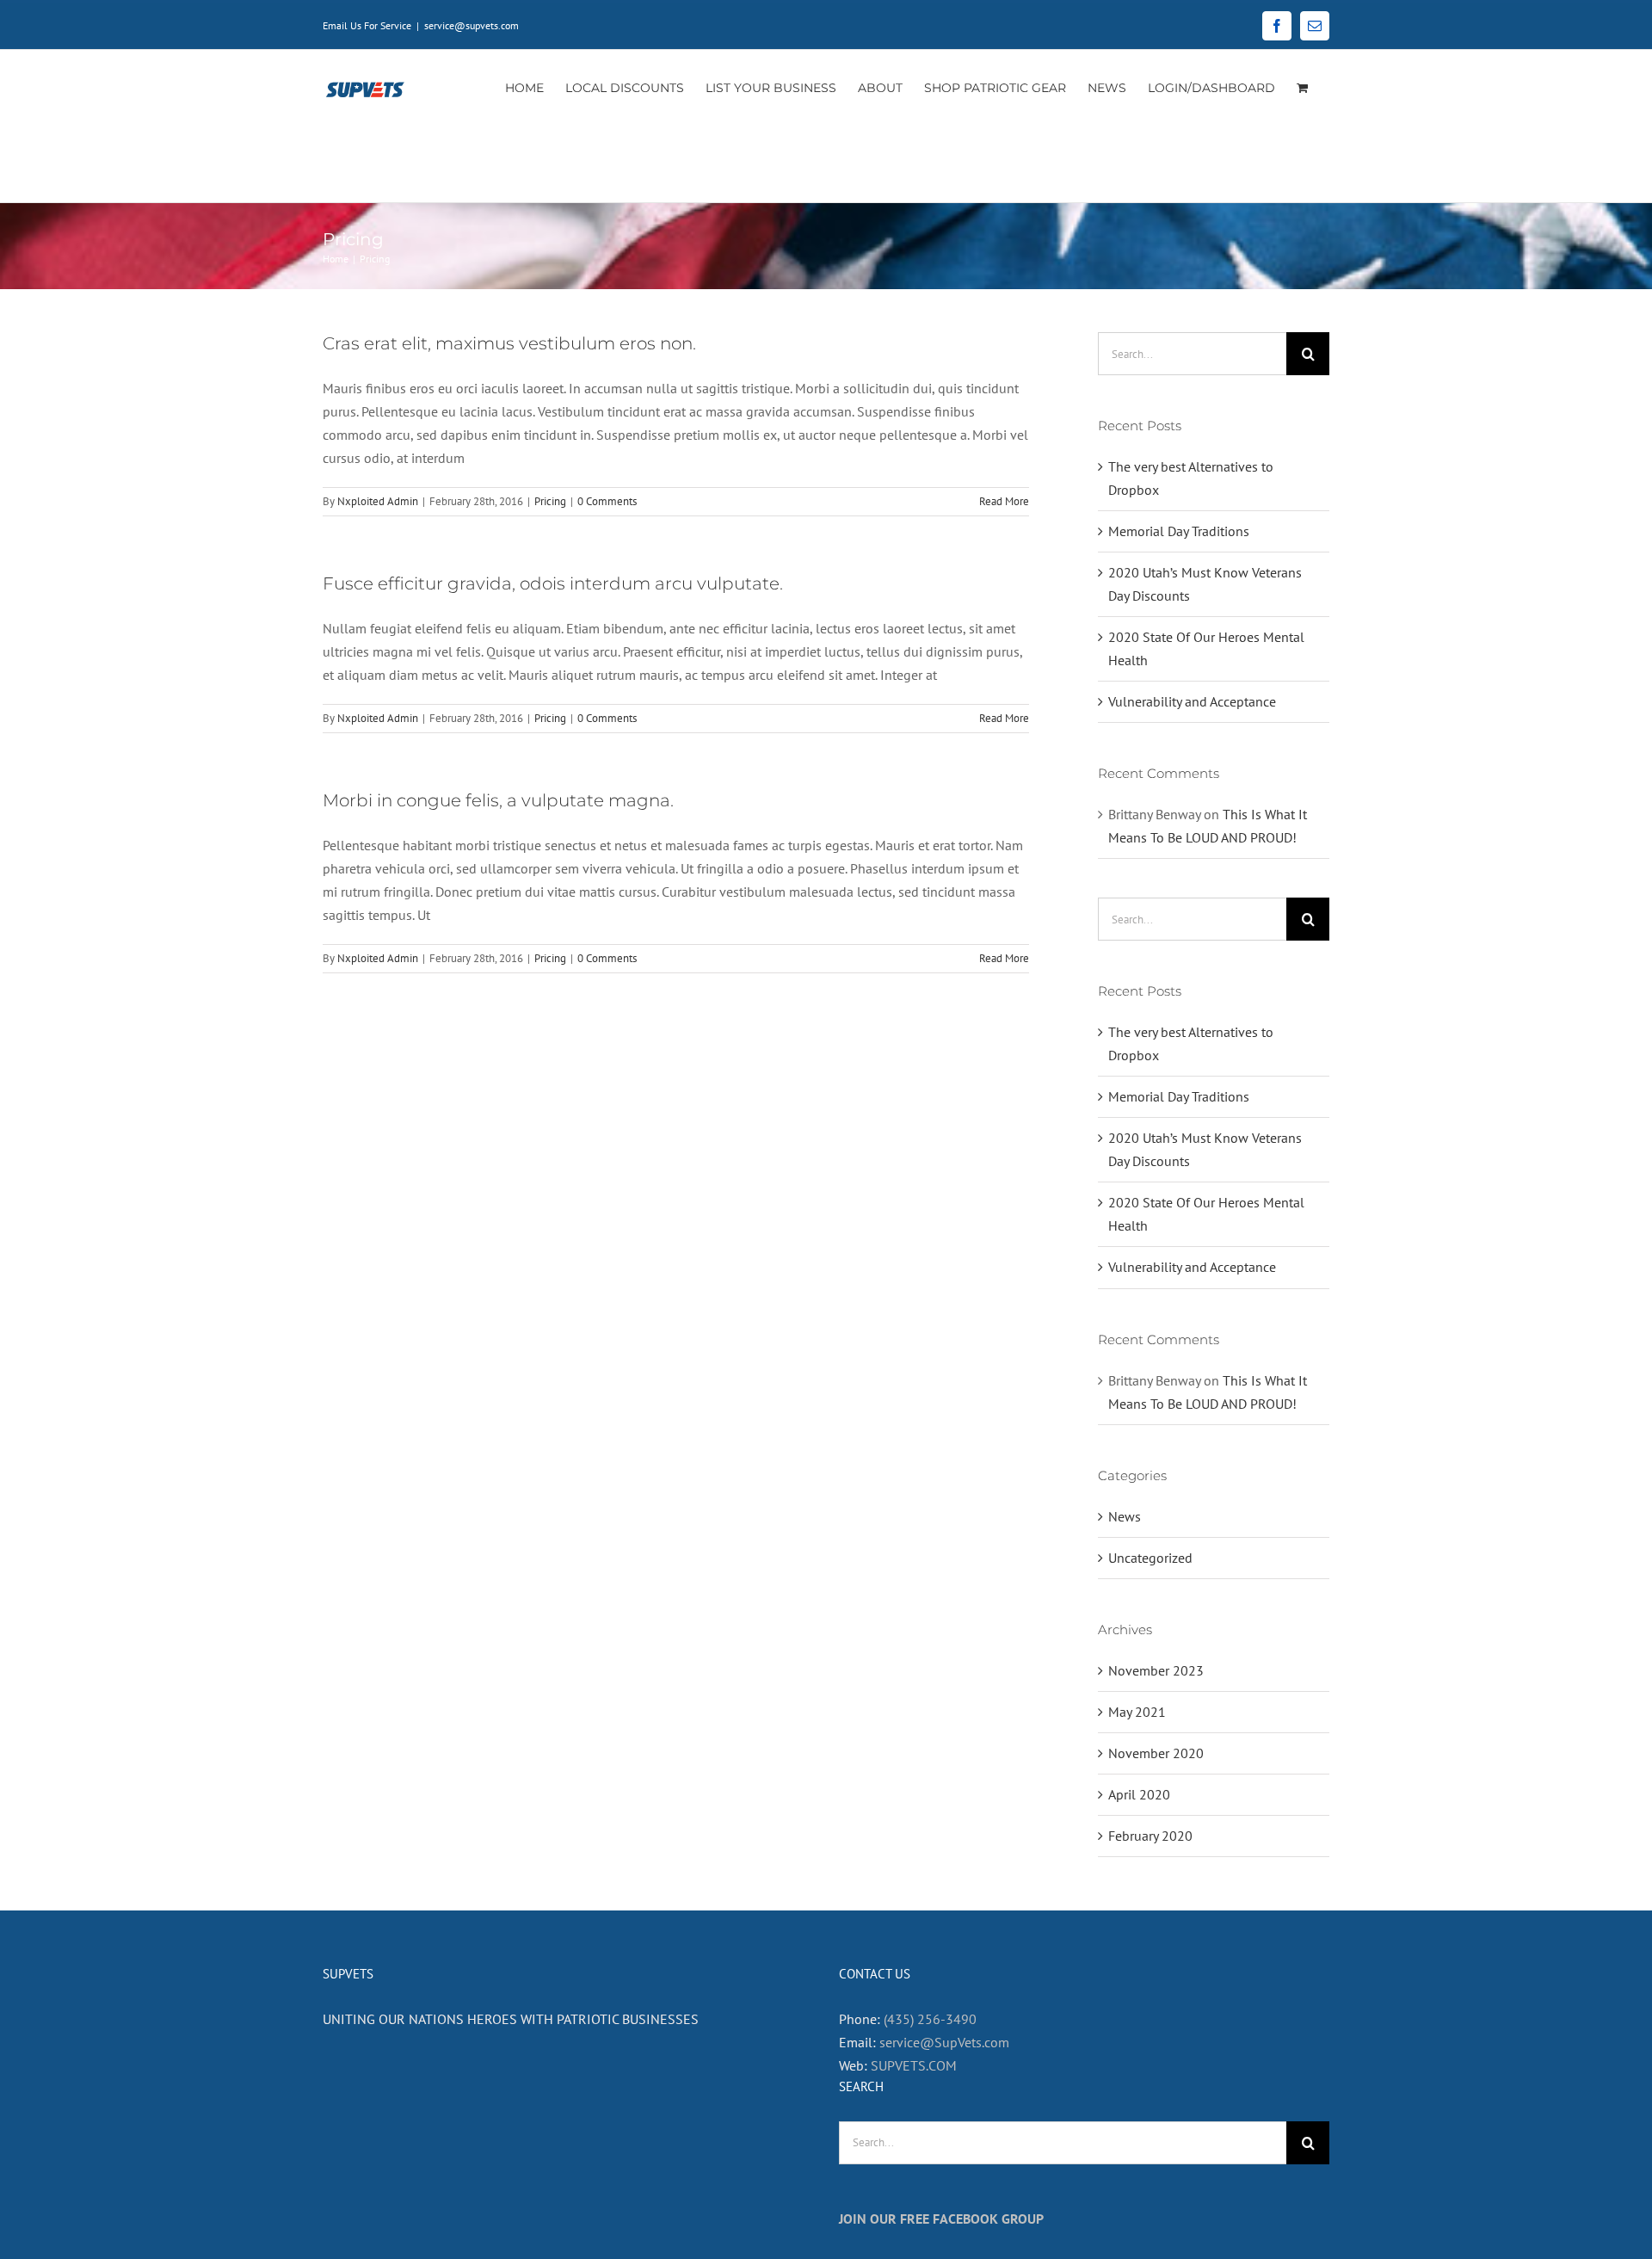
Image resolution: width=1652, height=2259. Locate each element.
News (1125, 1516)
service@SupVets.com (944, 2042)
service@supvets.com (472, 25)
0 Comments (607, 501)
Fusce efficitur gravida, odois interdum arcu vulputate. (553, 583)
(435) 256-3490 (930, 2019)
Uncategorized (1150, 1558)
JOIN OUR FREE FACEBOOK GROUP (941, 2219)
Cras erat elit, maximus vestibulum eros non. (509, 343)
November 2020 (1156, 1753)
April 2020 (1139, 1794)
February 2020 (1150, 1836)
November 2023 (1156, 1670)
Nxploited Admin (378, 501)
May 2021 (1137, 1712)
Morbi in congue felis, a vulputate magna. (498, 800)
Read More (1004, 501)
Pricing (550, 501)
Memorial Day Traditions (1179, 531)
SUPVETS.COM (914, 2065)
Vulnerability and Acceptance (1192, 701)
